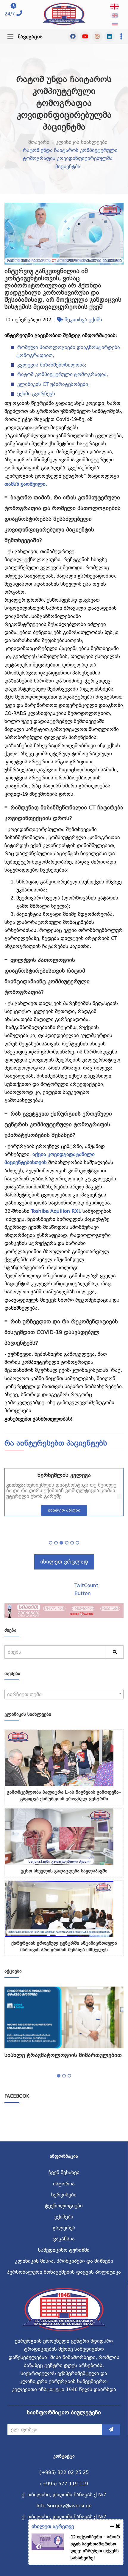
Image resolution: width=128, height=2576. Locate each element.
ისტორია (64, 2184)
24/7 (10, 14)
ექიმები (64, 2217)
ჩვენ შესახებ (64, 2172)
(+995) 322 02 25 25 (64, 2472)
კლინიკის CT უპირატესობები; (53, 384)
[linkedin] (110, 37)
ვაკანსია (64, 2239)
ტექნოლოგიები (64, 2206)
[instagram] (97, 37)
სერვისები (64, 2195)
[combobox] (64, 1694)
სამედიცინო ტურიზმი (64, 2250)
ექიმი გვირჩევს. (37, 394)
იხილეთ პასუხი (64, 1510)
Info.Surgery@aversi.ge (64, 2506)
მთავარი (39, 142)
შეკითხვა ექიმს (83, 320)
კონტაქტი (64, 2456)
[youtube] (85, 37)
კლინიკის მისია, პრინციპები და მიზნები (64, 2261)
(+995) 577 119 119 (64, 2484)
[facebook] (73, 37)
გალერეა (64, 2228)
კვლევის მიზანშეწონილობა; (52, 365)
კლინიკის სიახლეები (82, 142)
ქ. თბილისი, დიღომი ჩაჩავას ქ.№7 (64, 2495)
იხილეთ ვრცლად (64, 1562)
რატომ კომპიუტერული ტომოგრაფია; (63, 374)
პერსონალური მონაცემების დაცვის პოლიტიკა (64, 2272)
